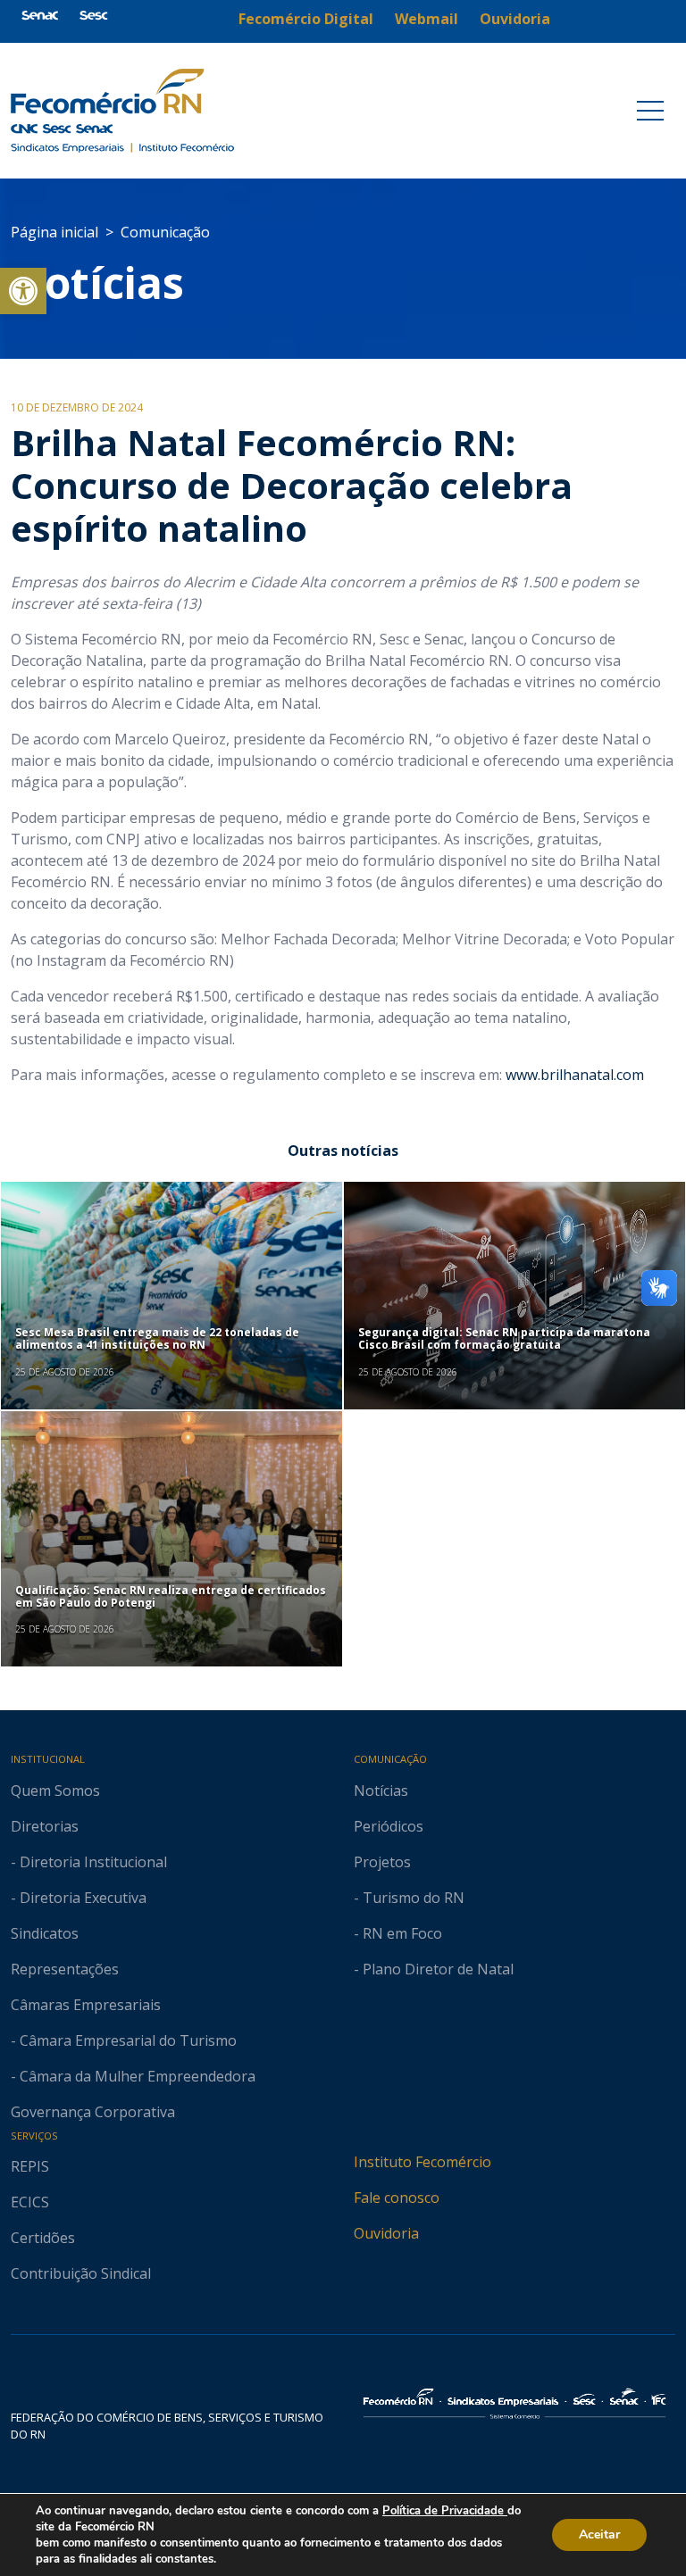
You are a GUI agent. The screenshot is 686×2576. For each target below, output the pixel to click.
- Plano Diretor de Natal (434, 1969)
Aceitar (599, 2534)
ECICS (30, 2202)
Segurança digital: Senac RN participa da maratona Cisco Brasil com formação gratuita (504, 1338)
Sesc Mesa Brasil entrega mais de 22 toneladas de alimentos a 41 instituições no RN (157, 1338)
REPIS (30, 2166)
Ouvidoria (386, 2233)
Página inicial (54, 232)
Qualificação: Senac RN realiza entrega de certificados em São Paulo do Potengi (171, 1596)
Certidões (43, 2238)
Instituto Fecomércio (422, 2162)
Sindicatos (45, 1933)
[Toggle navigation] (650, 111)
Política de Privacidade (445, 2511)
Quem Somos (55, 1791)
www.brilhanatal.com (575, 1075)
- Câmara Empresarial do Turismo (124, 2040)
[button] (23, 291)
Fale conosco (397, 2198)
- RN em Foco (398, 1933)
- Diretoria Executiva (79, 1898)
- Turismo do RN (409, 1898)
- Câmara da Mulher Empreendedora (133, 2076)
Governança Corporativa (93, 2112)
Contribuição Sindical (81, 2273)
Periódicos (389, 1826)
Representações (65, 1969)
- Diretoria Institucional (89, 1862)
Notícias (97, 283)
